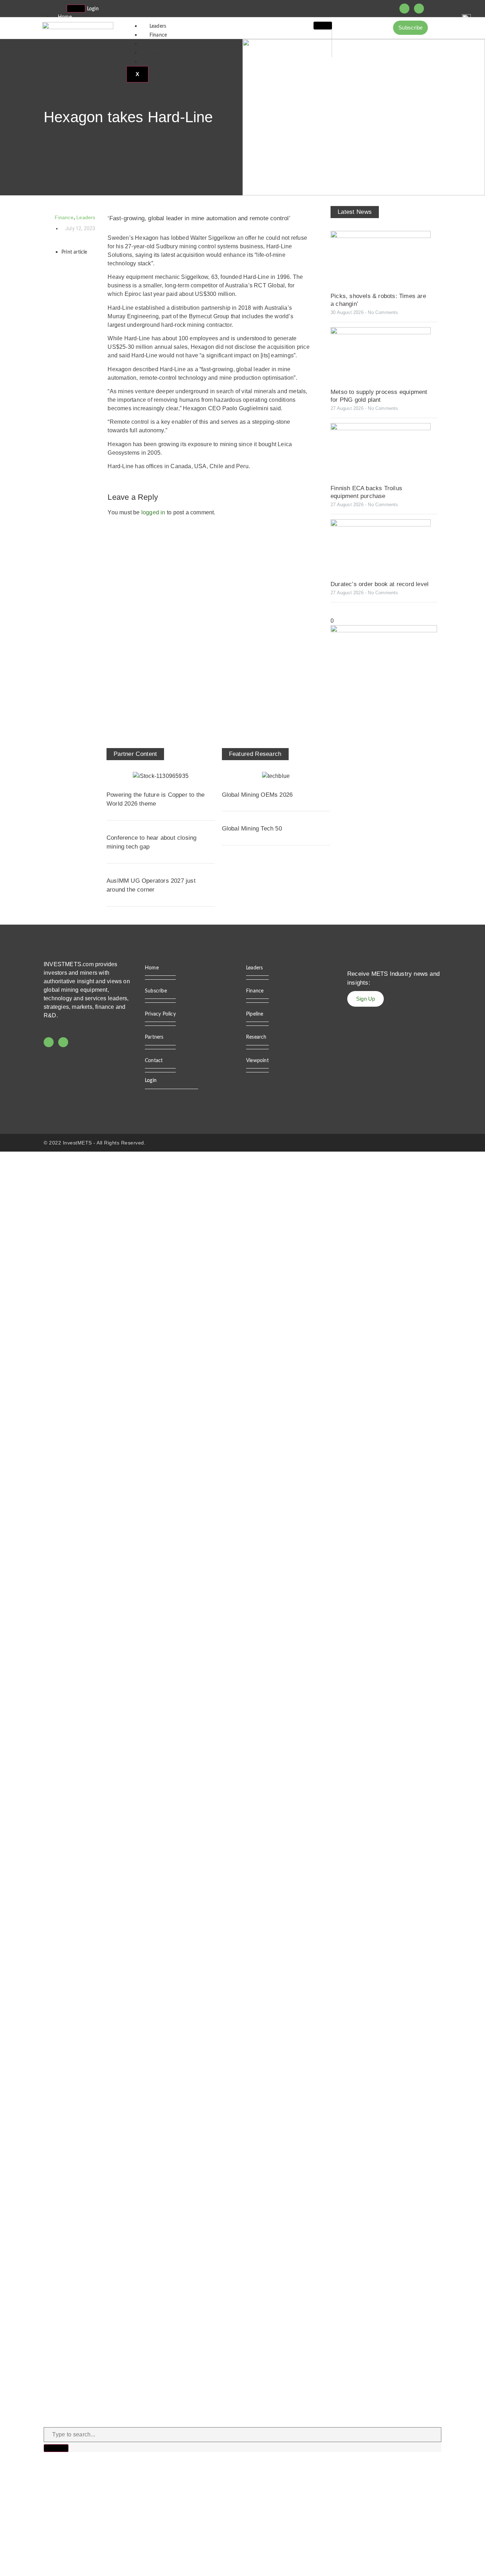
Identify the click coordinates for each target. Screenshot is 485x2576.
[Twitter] (404, 9)
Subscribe (156, 991)
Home (152, 968)
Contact (154, 1061)
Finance (158, 35)
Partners (154, 1037)
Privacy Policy (160, 1014)
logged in (153, 512)
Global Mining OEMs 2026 (257, 795)
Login (93, 9)
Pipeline (158, 44)
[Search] (56, 2448)
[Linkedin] (419, 9)
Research (160, 53)
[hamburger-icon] (76, 9)
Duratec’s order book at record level (380, 584)
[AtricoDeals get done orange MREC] (384, 630)
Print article (74, 252)
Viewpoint (161, 62)
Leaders (158, 26)
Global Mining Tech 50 (252, 829)
